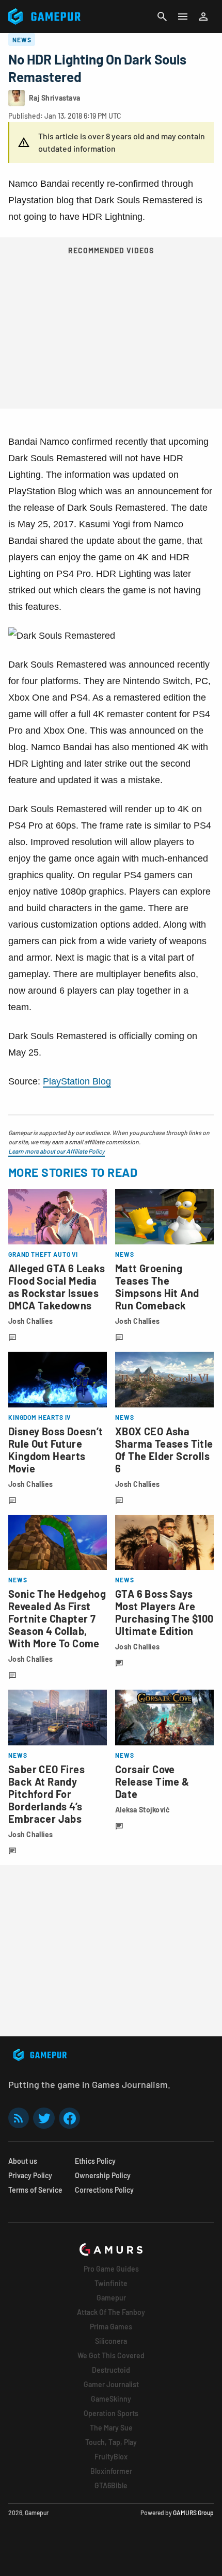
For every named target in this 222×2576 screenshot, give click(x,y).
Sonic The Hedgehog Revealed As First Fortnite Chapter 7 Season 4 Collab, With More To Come (57, 1618)
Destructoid (111, 2370)
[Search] (162, 17)
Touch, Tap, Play (111, 2442)
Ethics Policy (95, 2161)
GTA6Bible (111, 2485)
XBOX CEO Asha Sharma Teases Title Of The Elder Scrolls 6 (164, 1450)
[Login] (203, 17)
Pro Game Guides (111, 2269)
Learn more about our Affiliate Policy (57, 1151)
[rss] (19, 2118)
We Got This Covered (111, 2355)
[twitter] (44, 2118)
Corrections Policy (104, 2190)
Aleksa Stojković (142, 1810)
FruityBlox (111, 2457)
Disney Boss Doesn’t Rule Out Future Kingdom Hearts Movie (56, 1450)
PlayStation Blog (77, 1081)
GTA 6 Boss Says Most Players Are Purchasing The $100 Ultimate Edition (164, 1612)
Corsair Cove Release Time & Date (152, 1781)
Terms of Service (35, 2190)
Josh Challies (31, 1321)
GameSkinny (111, 2399)
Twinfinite (111, 2283)
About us (23, 2161)
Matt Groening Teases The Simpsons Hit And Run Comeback (157, 1287)
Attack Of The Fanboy (111, 2312)
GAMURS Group (193, 2513)
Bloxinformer (111, 2471)
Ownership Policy (103, 2175)
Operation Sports (111, 2413)
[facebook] (69, 2118)
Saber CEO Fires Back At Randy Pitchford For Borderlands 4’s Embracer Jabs (46, 1794)
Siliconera (111, 2341)
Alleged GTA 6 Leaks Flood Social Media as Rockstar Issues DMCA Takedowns (57, 1287)
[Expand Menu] (183, 17)
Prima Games (111, 2327)
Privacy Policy (30, 2175)
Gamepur (111, 2298)
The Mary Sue (111, 2428)
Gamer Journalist (111, 2384)
